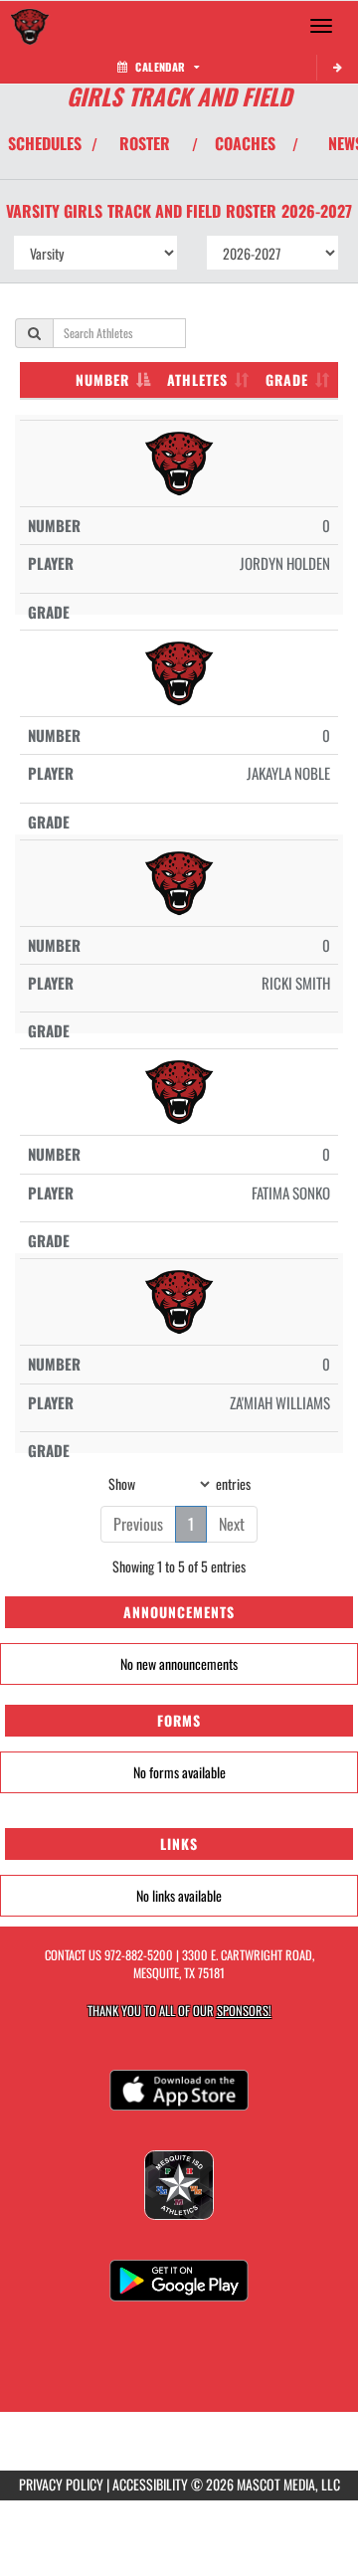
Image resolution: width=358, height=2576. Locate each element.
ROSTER (145, 143)
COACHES (245, 143)
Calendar (160, 67)
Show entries (179, 1483)
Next (232, 1524)
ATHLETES (197, 379)
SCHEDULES (45, 143)
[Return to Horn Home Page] (30, 26)
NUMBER (102, 379)
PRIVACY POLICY (61, 2484)
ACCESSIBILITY (150, 2484)
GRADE (287, 379)
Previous (138, 1524)
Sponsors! (244, 2011)
